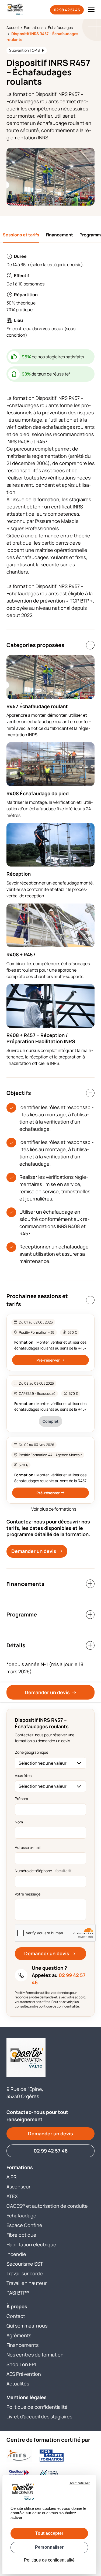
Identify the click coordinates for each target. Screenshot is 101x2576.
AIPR (11, 2177)
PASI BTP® (18, 2293)
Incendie (16, 2254)
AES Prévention (24, 2374)
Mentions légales (27, 2397)
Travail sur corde (25, 2273)
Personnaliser (49, 2547)
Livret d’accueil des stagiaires (39, 2417)
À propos (17, 2306)
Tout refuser (79, 2483)
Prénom (21, 1799)
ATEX (12, 2196)
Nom (19, 1822)
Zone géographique (32, 1752)
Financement (59, 235)
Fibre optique (21, 2235)
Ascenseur (18, 2187)
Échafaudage (21, 2216)
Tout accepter (49, 2533)
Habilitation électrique (31, 2244)
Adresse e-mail (28, 1847)
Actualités (18, 2384)
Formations (20, 2167)
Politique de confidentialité (37, 2407)
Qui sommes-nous (27, 2326)
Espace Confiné (24, 2225)
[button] (91, 9)
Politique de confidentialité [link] (49, 2560)
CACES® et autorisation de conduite (47, 2206)
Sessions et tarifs (21, 235)
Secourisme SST (25, 2264)
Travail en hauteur (27, 2283)
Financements (22, 2345)
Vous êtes (23, 1776)
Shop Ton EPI (21, 2364)
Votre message (28, 1894)
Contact (16, 2316)
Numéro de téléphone (43, 1871)
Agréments (19, 2335)
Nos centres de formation (35, 2355)
